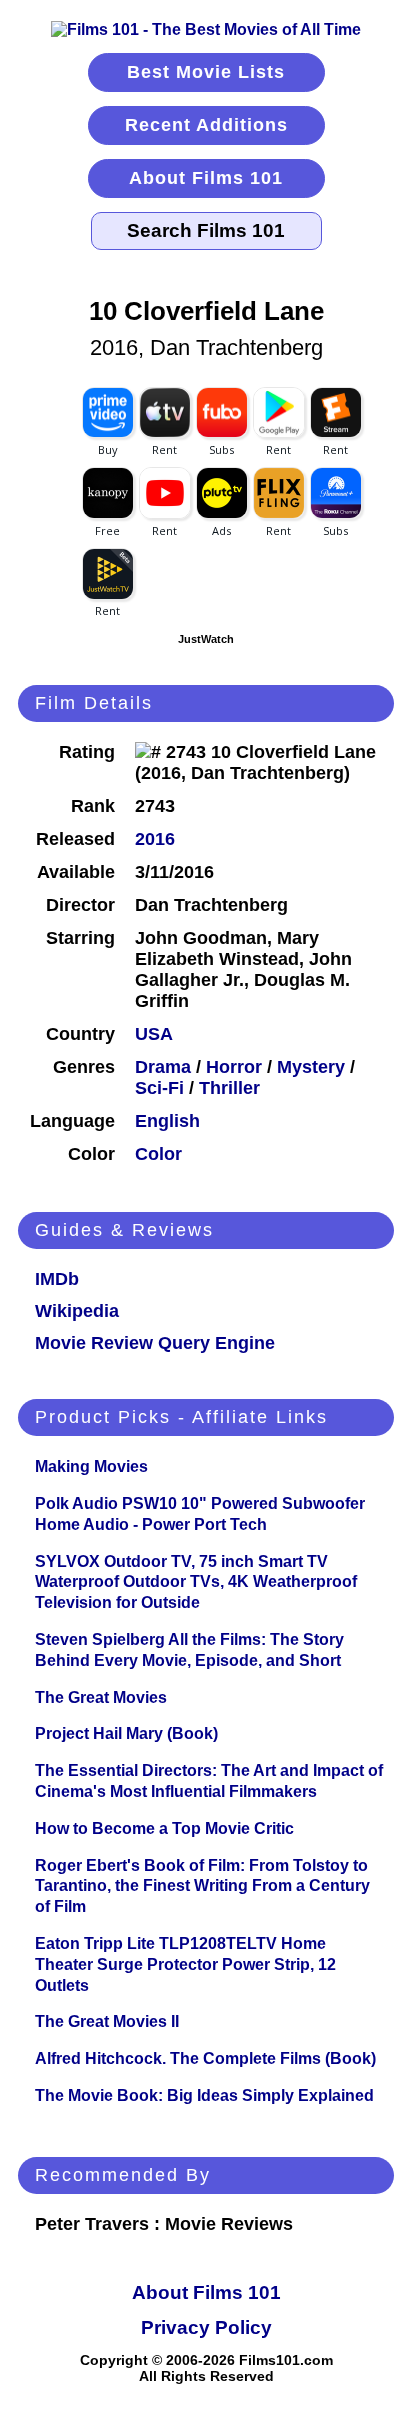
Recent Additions (206, 125)
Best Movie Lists (206, 72)
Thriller (229, 1088)
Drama (163, 1067)
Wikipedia (77, 1311)
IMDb (57, 1279)
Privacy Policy (206, 2327)
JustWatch (206, 639)
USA (154, 1034)
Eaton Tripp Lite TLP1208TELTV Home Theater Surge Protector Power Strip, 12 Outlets (185, 1964)
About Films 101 (206, 178)
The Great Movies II (107, 2021)
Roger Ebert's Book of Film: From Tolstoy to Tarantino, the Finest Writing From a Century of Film (202, 1886)
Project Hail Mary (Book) (126, 1733)
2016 (155, 839)
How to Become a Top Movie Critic (164, 1828)
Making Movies (91, 1466)
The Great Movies (101, 1697)
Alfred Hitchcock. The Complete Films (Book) (205, 2058)
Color (158, 1154)
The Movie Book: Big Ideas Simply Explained (204, 2095)
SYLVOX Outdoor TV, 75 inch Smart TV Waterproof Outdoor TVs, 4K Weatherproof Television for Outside (196, 1582)
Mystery (311, 1067)
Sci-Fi (159, 1088)
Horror (234, 1067)
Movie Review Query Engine (155, 1343)
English (167, 1121)
